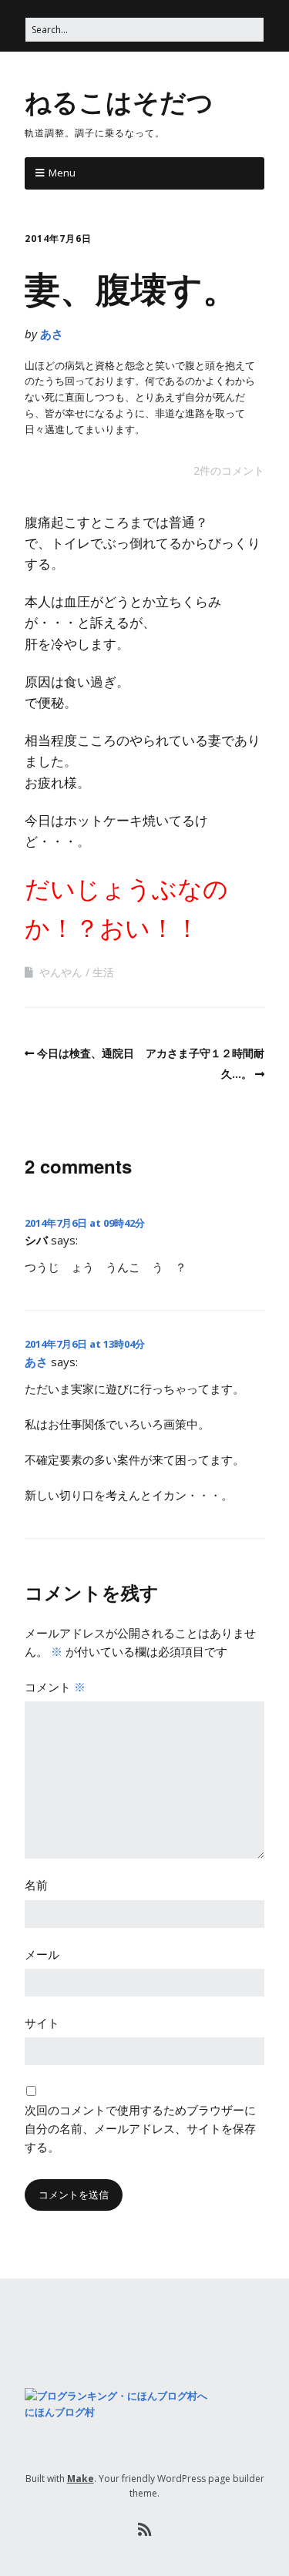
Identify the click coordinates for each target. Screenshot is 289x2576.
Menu (62, 173)
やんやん (61, 972)
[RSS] (144, 2530)
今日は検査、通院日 (86, 1053)
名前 (36, 1885)
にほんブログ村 (60, 2412)
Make (81, 2479)
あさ (52, 334)
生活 (103, 972)
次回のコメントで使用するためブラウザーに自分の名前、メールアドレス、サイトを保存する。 (140, 2128)
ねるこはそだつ (119, 101)
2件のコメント (229, 470)
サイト (42, 2023)
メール (42, 1954)
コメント (55, 1687)
